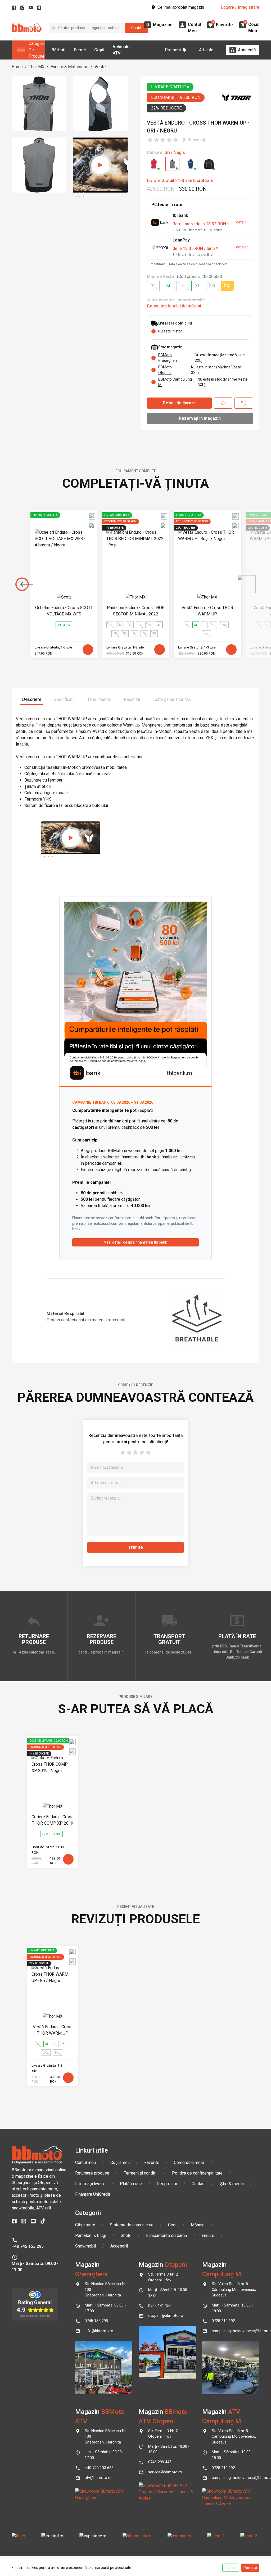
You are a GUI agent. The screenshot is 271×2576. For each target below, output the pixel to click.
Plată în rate (131, 2184)
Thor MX (37, 67)
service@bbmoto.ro (165, 2472)
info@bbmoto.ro (99, 2331)
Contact (199, 2184)
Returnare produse (92, 2173)
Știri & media (232, 2184)
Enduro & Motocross (69, 67)
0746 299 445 (160, 2462)
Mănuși (198, 2225)
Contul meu (85, 2162)
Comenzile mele (189, 2162)
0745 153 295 (96, 2321)
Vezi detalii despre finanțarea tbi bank (135, 1242)
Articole (206, 50)
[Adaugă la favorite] (223, 403)
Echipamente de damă (167, 2235)
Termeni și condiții (141, 2173)
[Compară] (244, 403)
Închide (231, 2568)
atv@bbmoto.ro (98, 2478)
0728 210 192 (223, 2321)
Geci (172, 2225)
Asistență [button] (247, 50)
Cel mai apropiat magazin (181, 7)
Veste (100, 67)
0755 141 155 (160, 2306)
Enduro (208, 2235)
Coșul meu (120, 2162)
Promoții (173, 50)
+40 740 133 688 (99, 2468)
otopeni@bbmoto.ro (166, 2316)
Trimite (136, 1547)
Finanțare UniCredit (93, 2194)
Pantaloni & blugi (91, 2235)
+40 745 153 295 (28, 2246)
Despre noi (167, 2184)
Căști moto (85, 2225)
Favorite (152, 2162)
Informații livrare (90, 2184)
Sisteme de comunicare (132, 2225)
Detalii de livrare (179, 403)
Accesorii (119, 2246)
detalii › (242, 222)
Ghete (126, 2235)
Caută (136, 28)
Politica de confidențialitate (197, 2173)
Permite (250, 2568)
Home (17, 67)
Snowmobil (85, 2246)
